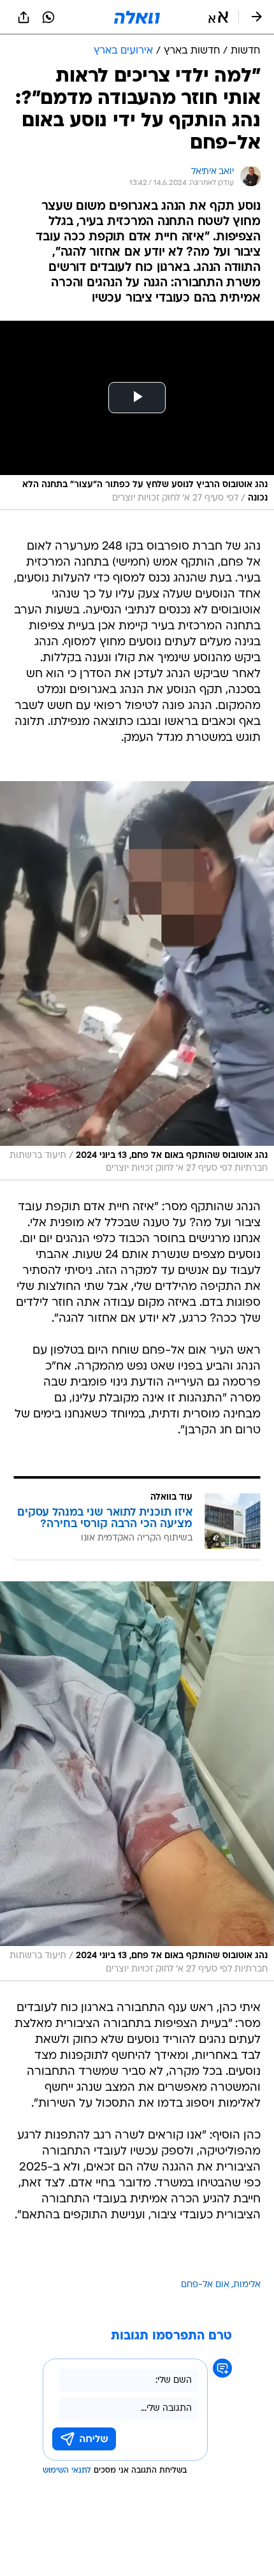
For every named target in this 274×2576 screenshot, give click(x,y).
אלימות (247, 2285)
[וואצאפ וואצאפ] (48, 17)
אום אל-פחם (205, 2285)
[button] (218, 17)
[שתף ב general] (24, 17)
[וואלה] (137, 17)
